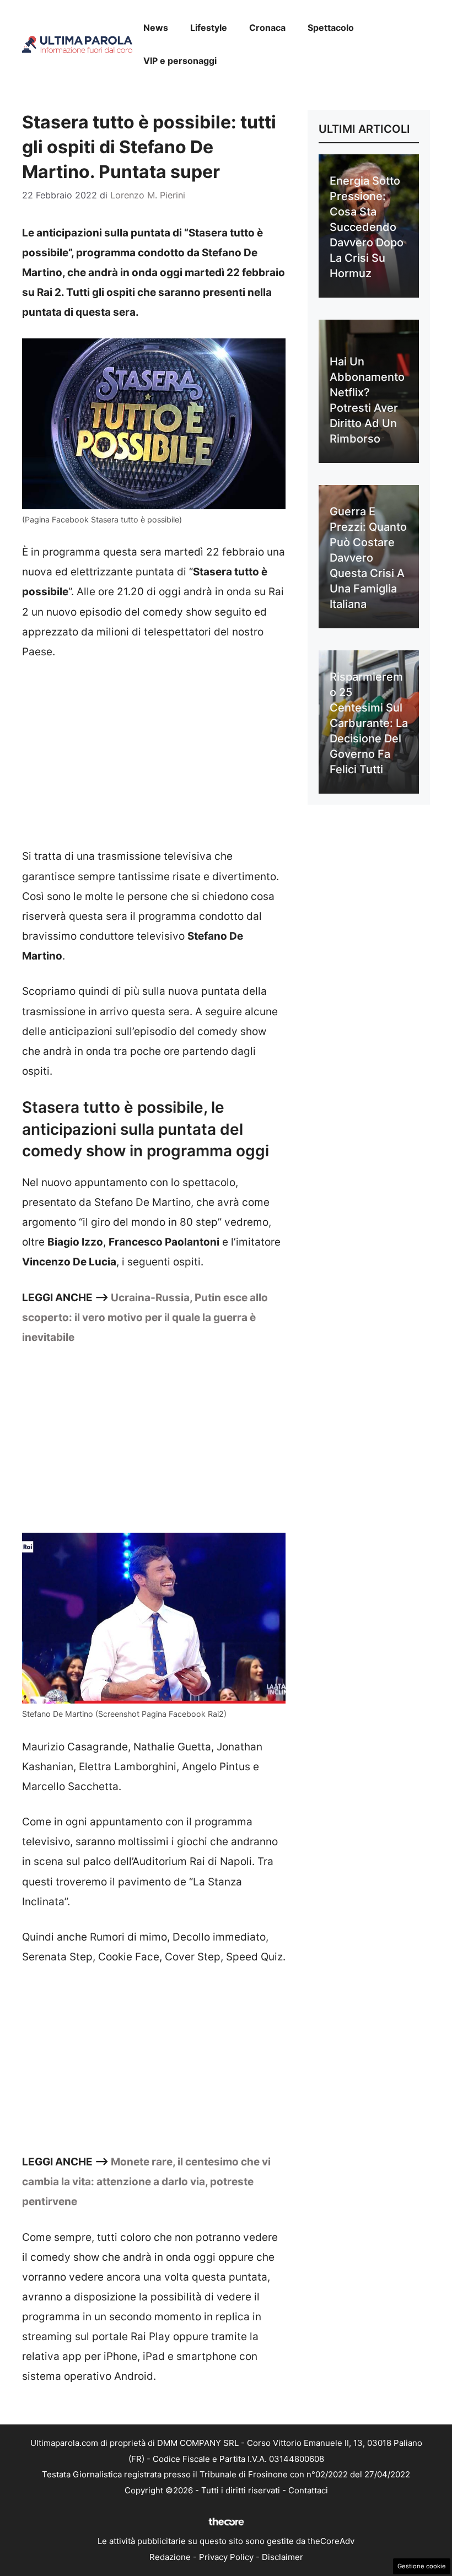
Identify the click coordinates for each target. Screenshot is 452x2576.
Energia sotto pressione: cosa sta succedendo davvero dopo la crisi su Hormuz (367, 227)
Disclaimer (282, 2557)
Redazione (170, 2557)
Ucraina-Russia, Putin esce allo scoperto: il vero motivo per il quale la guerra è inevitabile (145, 1317)
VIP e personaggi (180, 61)
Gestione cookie (422, 2566)
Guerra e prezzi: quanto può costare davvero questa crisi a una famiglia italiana (368, 558)
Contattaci (308, 2490)
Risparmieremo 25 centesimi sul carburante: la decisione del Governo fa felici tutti (369, 723)
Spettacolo (331, 28)
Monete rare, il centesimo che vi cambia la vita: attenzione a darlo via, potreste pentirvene (146, 2182)
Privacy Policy (226, 2557)
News (156, 28)
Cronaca (267, 28)
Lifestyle (209, 28)
